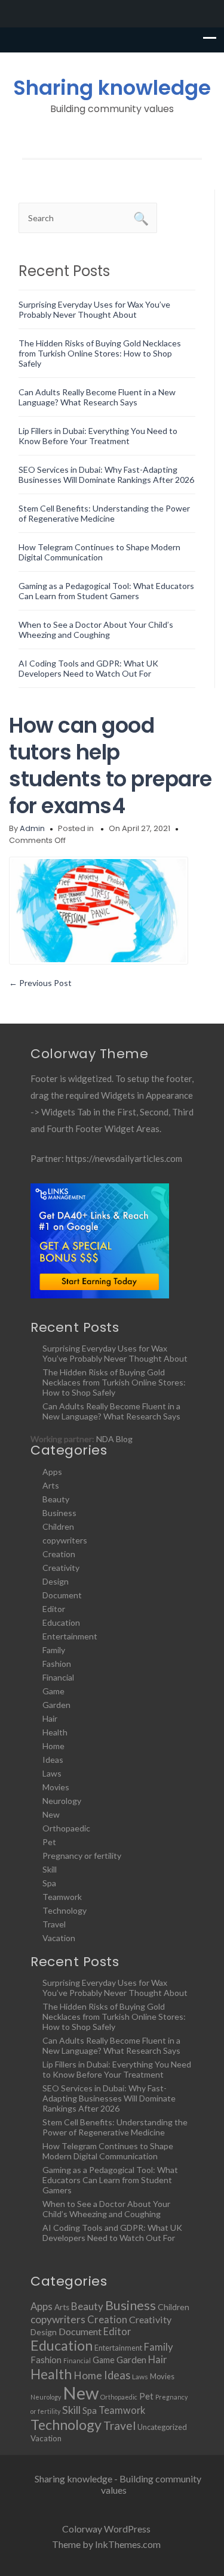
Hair (50, 1718)
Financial (58, 1677)
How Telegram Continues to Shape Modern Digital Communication (99, 552)
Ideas (53, 1760)
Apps (52, 1472)
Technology (65, 1910)
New (51, 1814)
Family (54, 1650)
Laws (52, 1773)
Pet (49, 1842)
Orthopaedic (66, 1828)
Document (62, 1595)
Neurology (62, 1801)
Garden (56, 1705)
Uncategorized (162, 2427)
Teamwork (62, 1897)
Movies (56, 1787)
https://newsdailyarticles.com (124, 1158)
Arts (51, 1485)
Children (58, 1526)
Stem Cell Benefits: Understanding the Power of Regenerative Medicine (104, 513)
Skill (50, 1869)
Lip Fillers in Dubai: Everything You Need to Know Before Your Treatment (98, 436)
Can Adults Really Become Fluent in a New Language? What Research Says (97, 397)
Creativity (61, 1568)
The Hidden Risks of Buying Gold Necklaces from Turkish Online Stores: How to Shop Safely (100, 353)
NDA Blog (114, 1439)
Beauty (56, 1499)
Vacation (59, 1938)
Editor (54, 1609)
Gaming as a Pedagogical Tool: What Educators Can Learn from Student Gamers (106, 591)
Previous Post (40, 983)
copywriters (65, 1540)
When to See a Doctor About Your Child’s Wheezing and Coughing (96, 630)
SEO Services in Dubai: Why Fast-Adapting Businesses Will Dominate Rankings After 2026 (106, 475)
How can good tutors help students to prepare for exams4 (111, 765)
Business (59, 1513)
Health (55, 1732)
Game (53, 1691)
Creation (59, 1554)
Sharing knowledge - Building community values (118, 2484)
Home (53, 1746)
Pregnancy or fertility (82, 1856)
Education (61, 1622)
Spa (49, 1883)
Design (56, 1581)
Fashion (57, 1664)
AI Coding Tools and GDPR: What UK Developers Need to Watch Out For (88, 668)
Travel (54, 1924)
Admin (32, 828)
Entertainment (70, 1636)
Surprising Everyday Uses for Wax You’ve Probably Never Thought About (94, 309)
